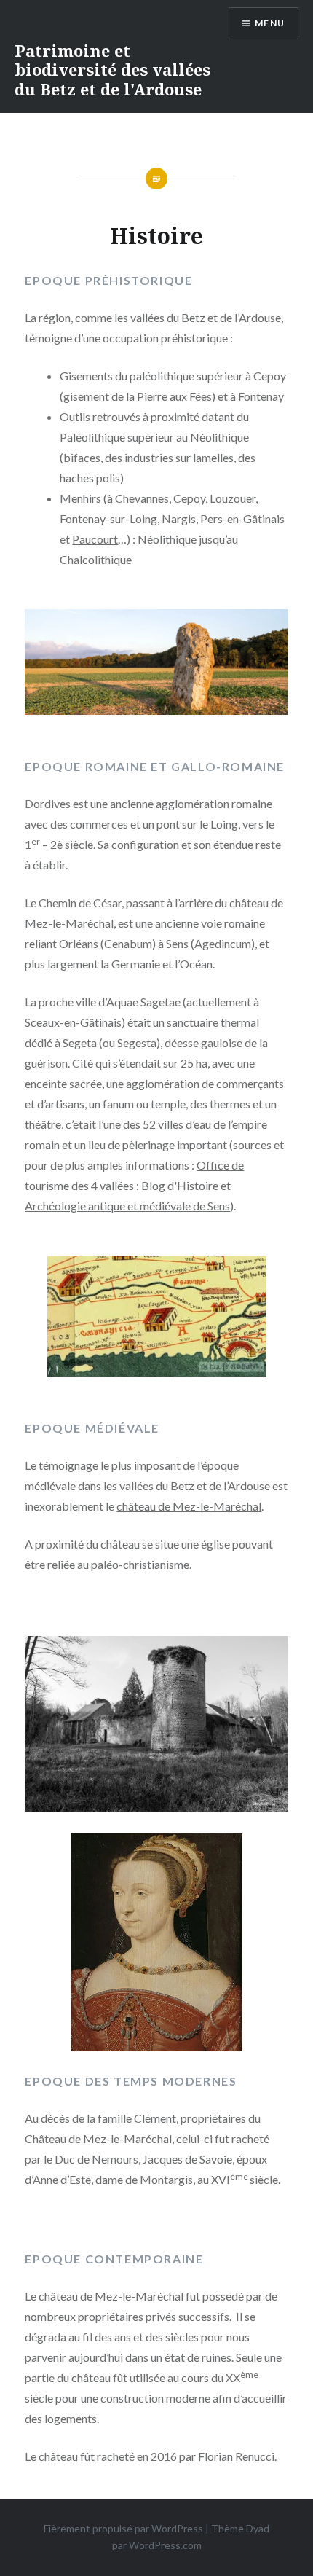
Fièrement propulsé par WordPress (123, 2528)
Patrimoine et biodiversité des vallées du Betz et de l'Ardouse (112, 70)
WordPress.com (165, 2545)
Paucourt (95, 539)
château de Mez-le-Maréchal (189, 1506)
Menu (270, 23)
